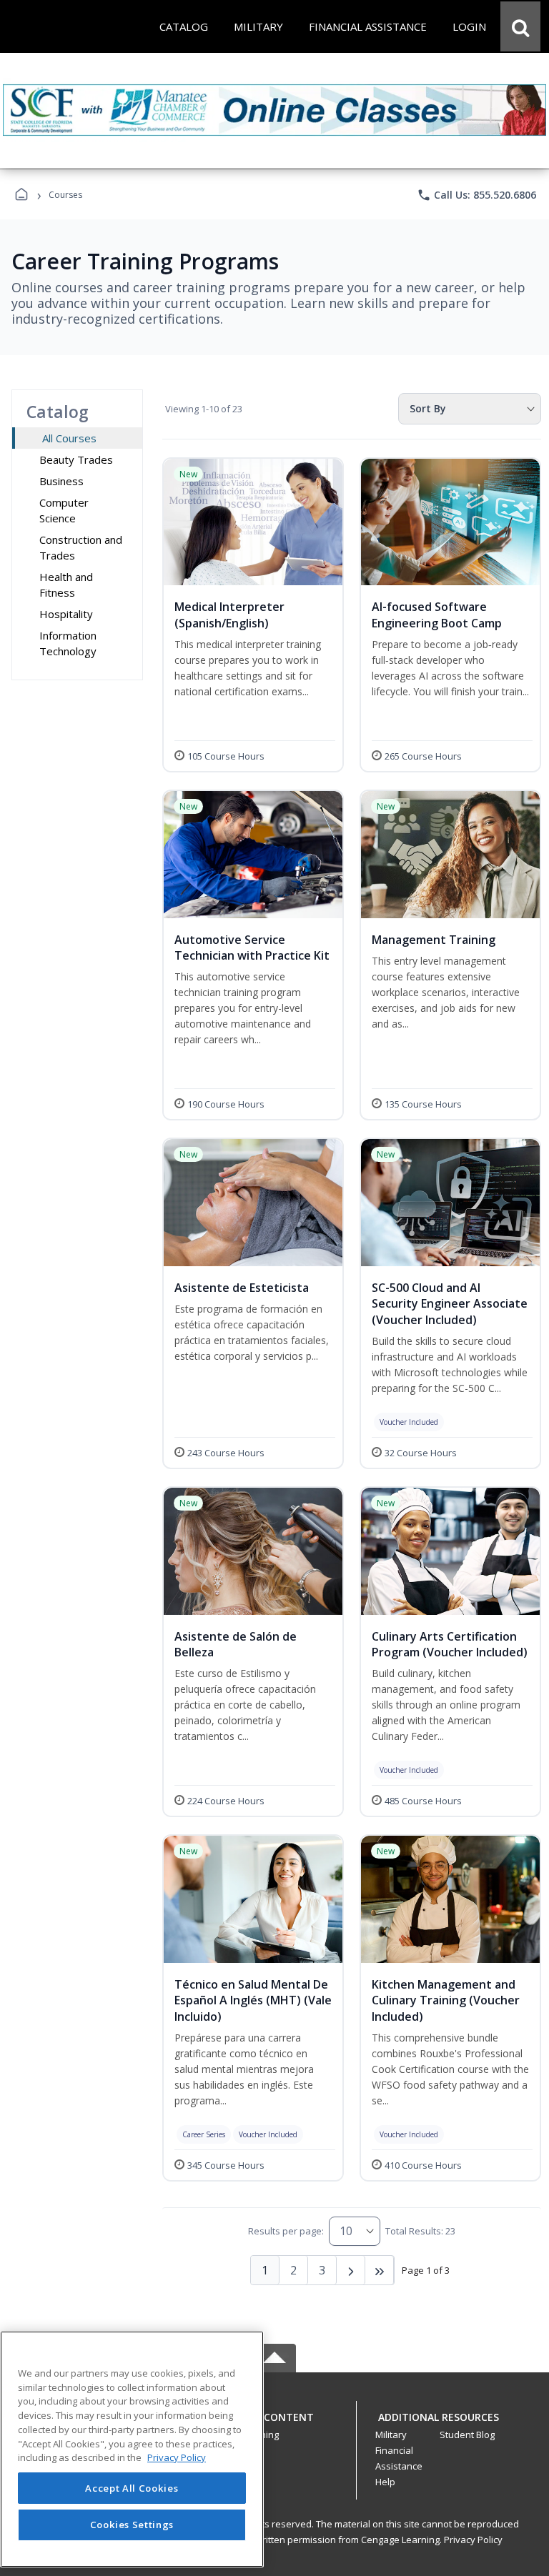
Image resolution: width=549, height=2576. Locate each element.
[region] (132, 2449)
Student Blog (467, 2435)
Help (385, 2482)
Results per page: (286, 2231)
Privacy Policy (473, 2540)
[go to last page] (380, 2270)
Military (391, 2435)
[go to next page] (351, 2270)
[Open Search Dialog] (520, 26)
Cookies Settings (132, 2525)
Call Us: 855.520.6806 (476, 195)
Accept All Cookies (132, 2488)
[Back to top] (274, 2425)
